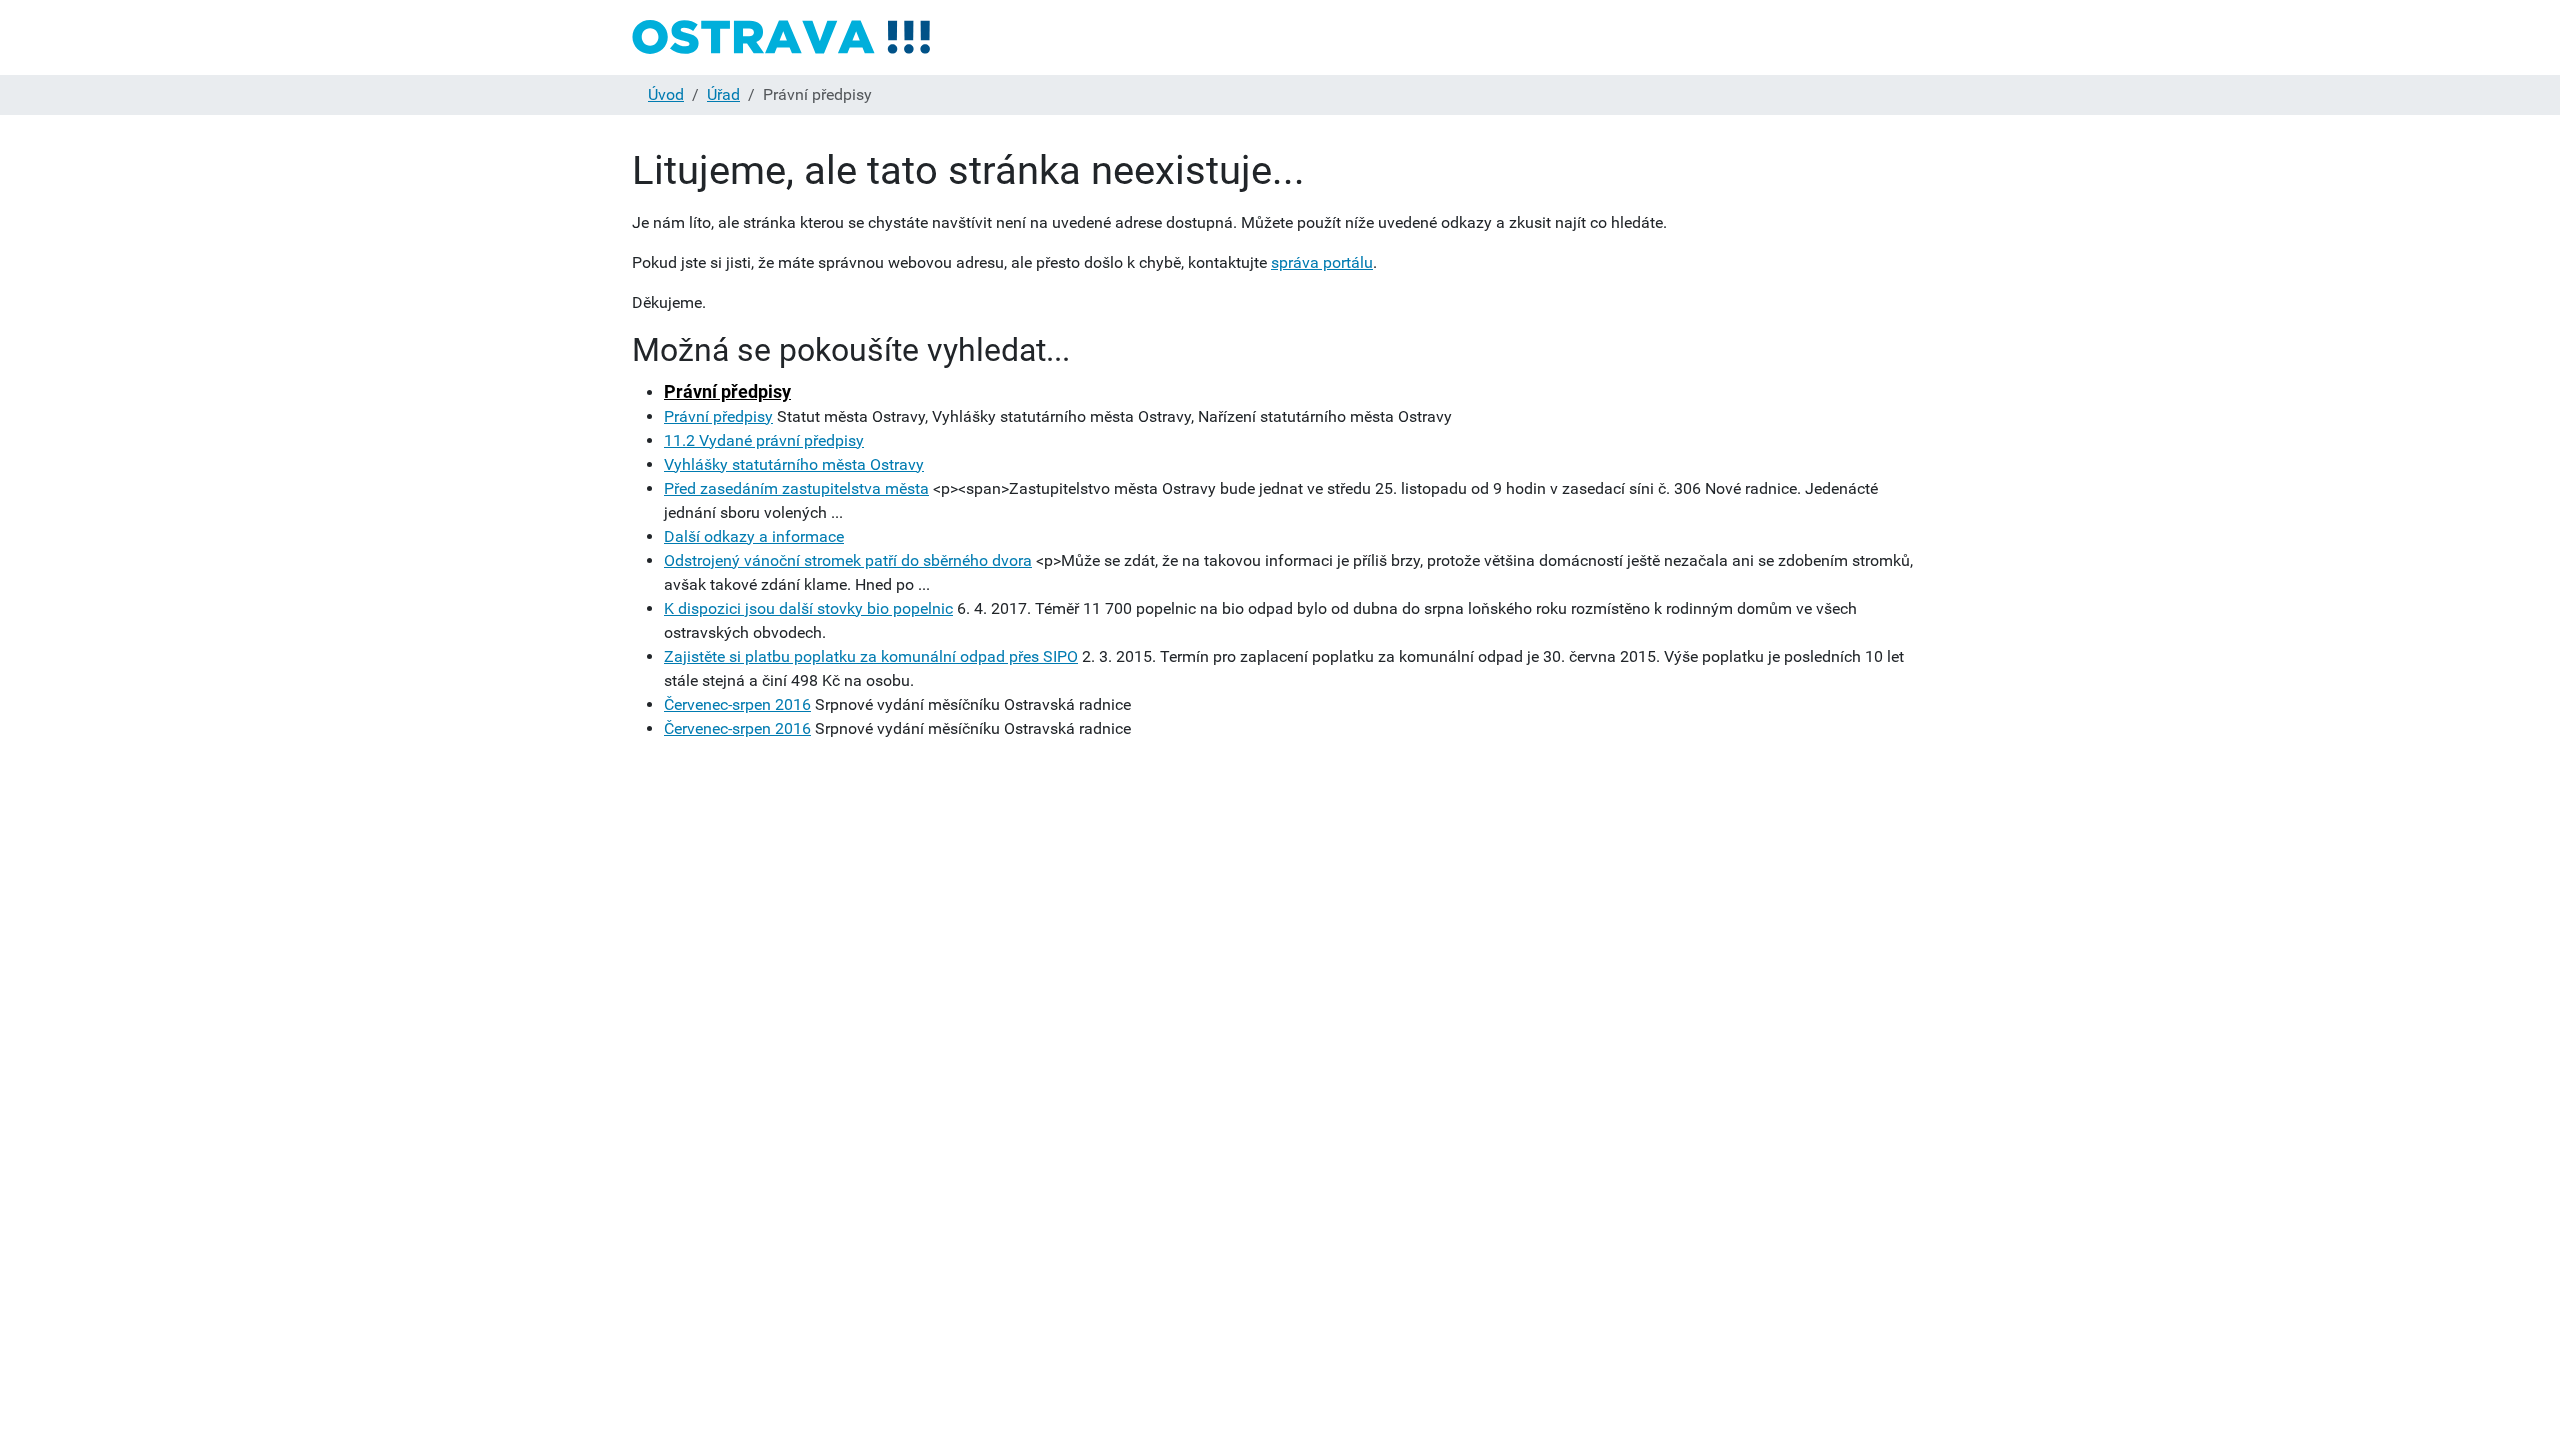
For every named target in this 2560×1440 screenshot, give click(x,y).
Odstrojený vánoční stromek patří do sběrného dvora (848, 560)
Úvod (666, 94)
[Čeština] (782, 37)
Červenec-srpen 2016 (737, 704)
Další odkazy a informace (754, 536)
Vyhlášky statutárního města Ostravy (794, 464)
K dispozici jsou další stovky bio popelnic (808, 608)
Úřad (723, 94)
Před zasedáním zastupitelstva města (796, 488)
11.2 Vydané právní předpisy (764, 440)
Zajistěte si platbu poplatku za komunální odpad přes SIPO (871, 656)
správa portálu (1322, 262)
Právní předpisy (727, 391)
